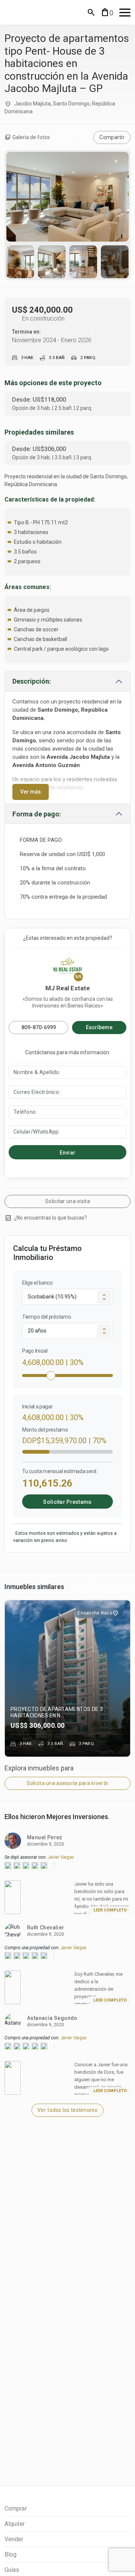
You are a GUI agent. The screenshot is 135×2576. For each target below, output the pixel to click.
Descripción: (32, 681)
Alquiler (15, 2524)
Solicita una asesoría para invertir (68, 1783)
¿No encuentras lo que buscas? (46, 1218)
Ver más (31, 792)
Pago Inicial (35, 1351)
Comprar (16, 2508)
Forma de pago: (37, 814)
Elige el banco (37, 1283)
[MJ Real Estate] (38, 12)
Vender (14, 2539)
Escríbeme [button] (99, 1027)
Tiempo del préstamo (46, 1317)
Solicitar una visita (67, 1201)
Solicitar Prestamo (67, 1502)
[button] (91, 12)
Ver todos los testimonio (67, 2110)
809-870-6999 (39, 1027)
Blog (10, 2554)
